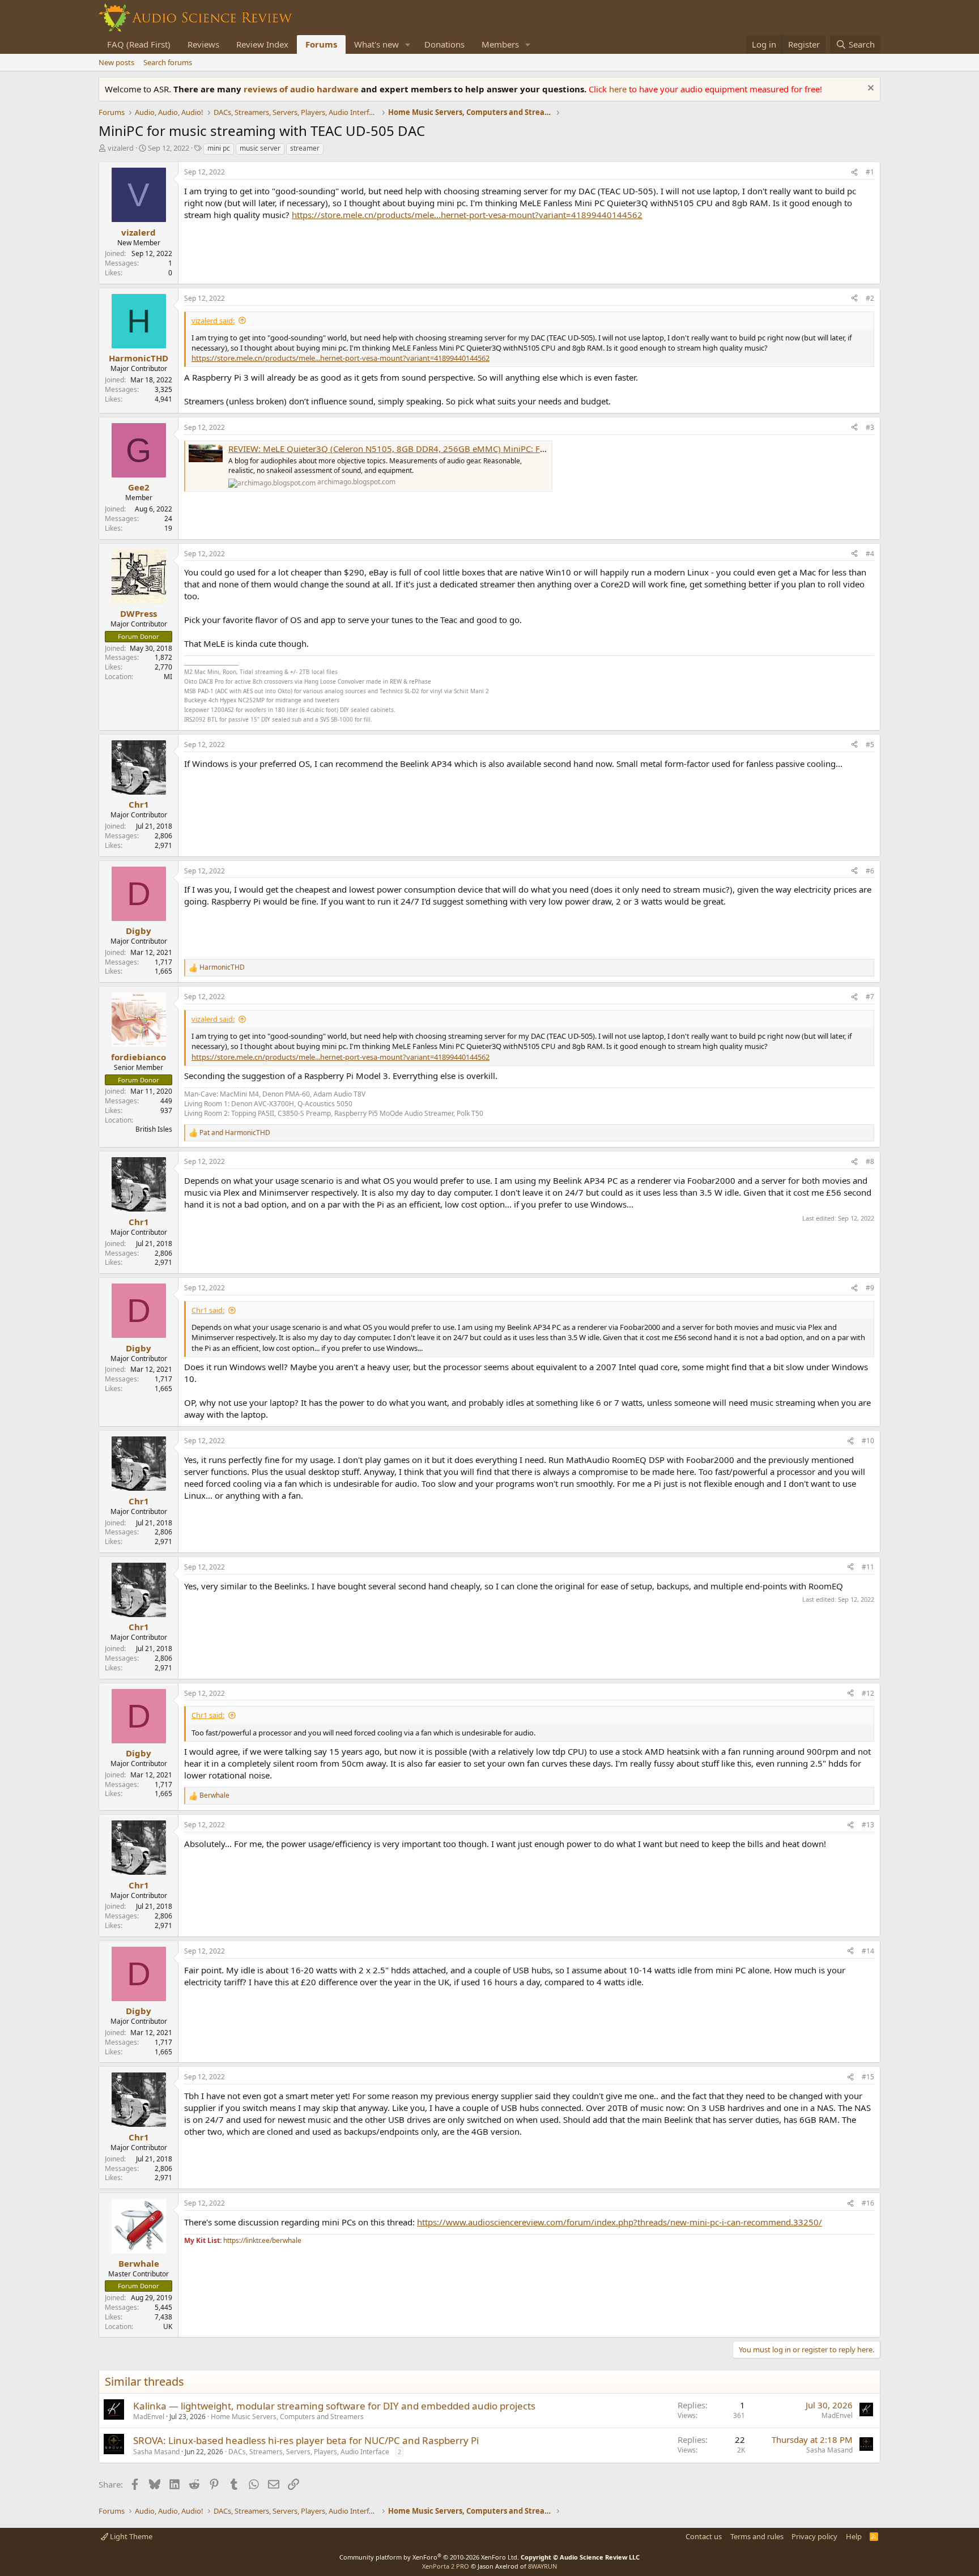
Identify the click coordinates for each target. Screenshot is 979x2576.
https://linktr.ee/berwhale (262, 2240)
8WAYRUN (542, 2566)
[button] (408, 44)
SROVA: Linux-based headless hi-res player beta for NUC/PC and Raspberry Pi (306, 2440)
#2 (870, 298)
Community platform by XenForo (429, 2557)
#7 (870, 997)
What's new (376, 44)
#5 (870, 745)
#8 (870, 1161)
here (619, 89)
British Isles (154, 1129)
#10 (868, 1441)
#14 (868, 1951)
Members (500, 44)
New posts (116, 62)
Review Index (262, 44)
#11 (868, 1567)
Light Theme (130, 2536)
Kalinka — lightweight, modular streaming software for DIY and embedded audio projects (334, 2406)
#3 (870, 427)
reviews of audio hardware (302, 89)
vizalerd (121, 148)
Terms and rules (757, 2536)
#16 (868, 2203)
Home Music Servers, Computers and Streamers (287, 2417)
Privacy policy (814, 2536)
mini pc (219, 148)
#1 (870, 172)
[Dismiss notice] (869, 89)
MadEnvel (149, 2417)
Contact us (704, 2536)
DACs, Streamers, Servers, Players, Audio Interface (309, 2452)
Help (854, 2536)
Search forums (168, 62)
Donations (444, 44)
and (235, 1133)
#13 (868, 1825)
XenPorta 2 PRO (446, 2566)
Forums (321, 44)
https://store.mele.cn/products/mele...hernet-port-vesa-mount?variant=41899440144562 (467, 215)
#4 (870, 554)
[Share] (854, 172)
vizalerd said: (213, 321)
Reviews (203, 44)
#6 (870, 871)
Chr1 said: (208, 1310)
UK (168, 2326)
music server (260, 148)
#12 (868, 1693)
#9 (870, 1288)
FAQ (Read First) (139, 44)
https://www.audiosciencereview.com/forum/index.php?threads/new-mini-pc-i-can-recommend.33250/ (620, 2222)
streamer (305, 148)
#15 (868, 2077)
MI (168, 677)
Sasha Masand (156, 2452)
